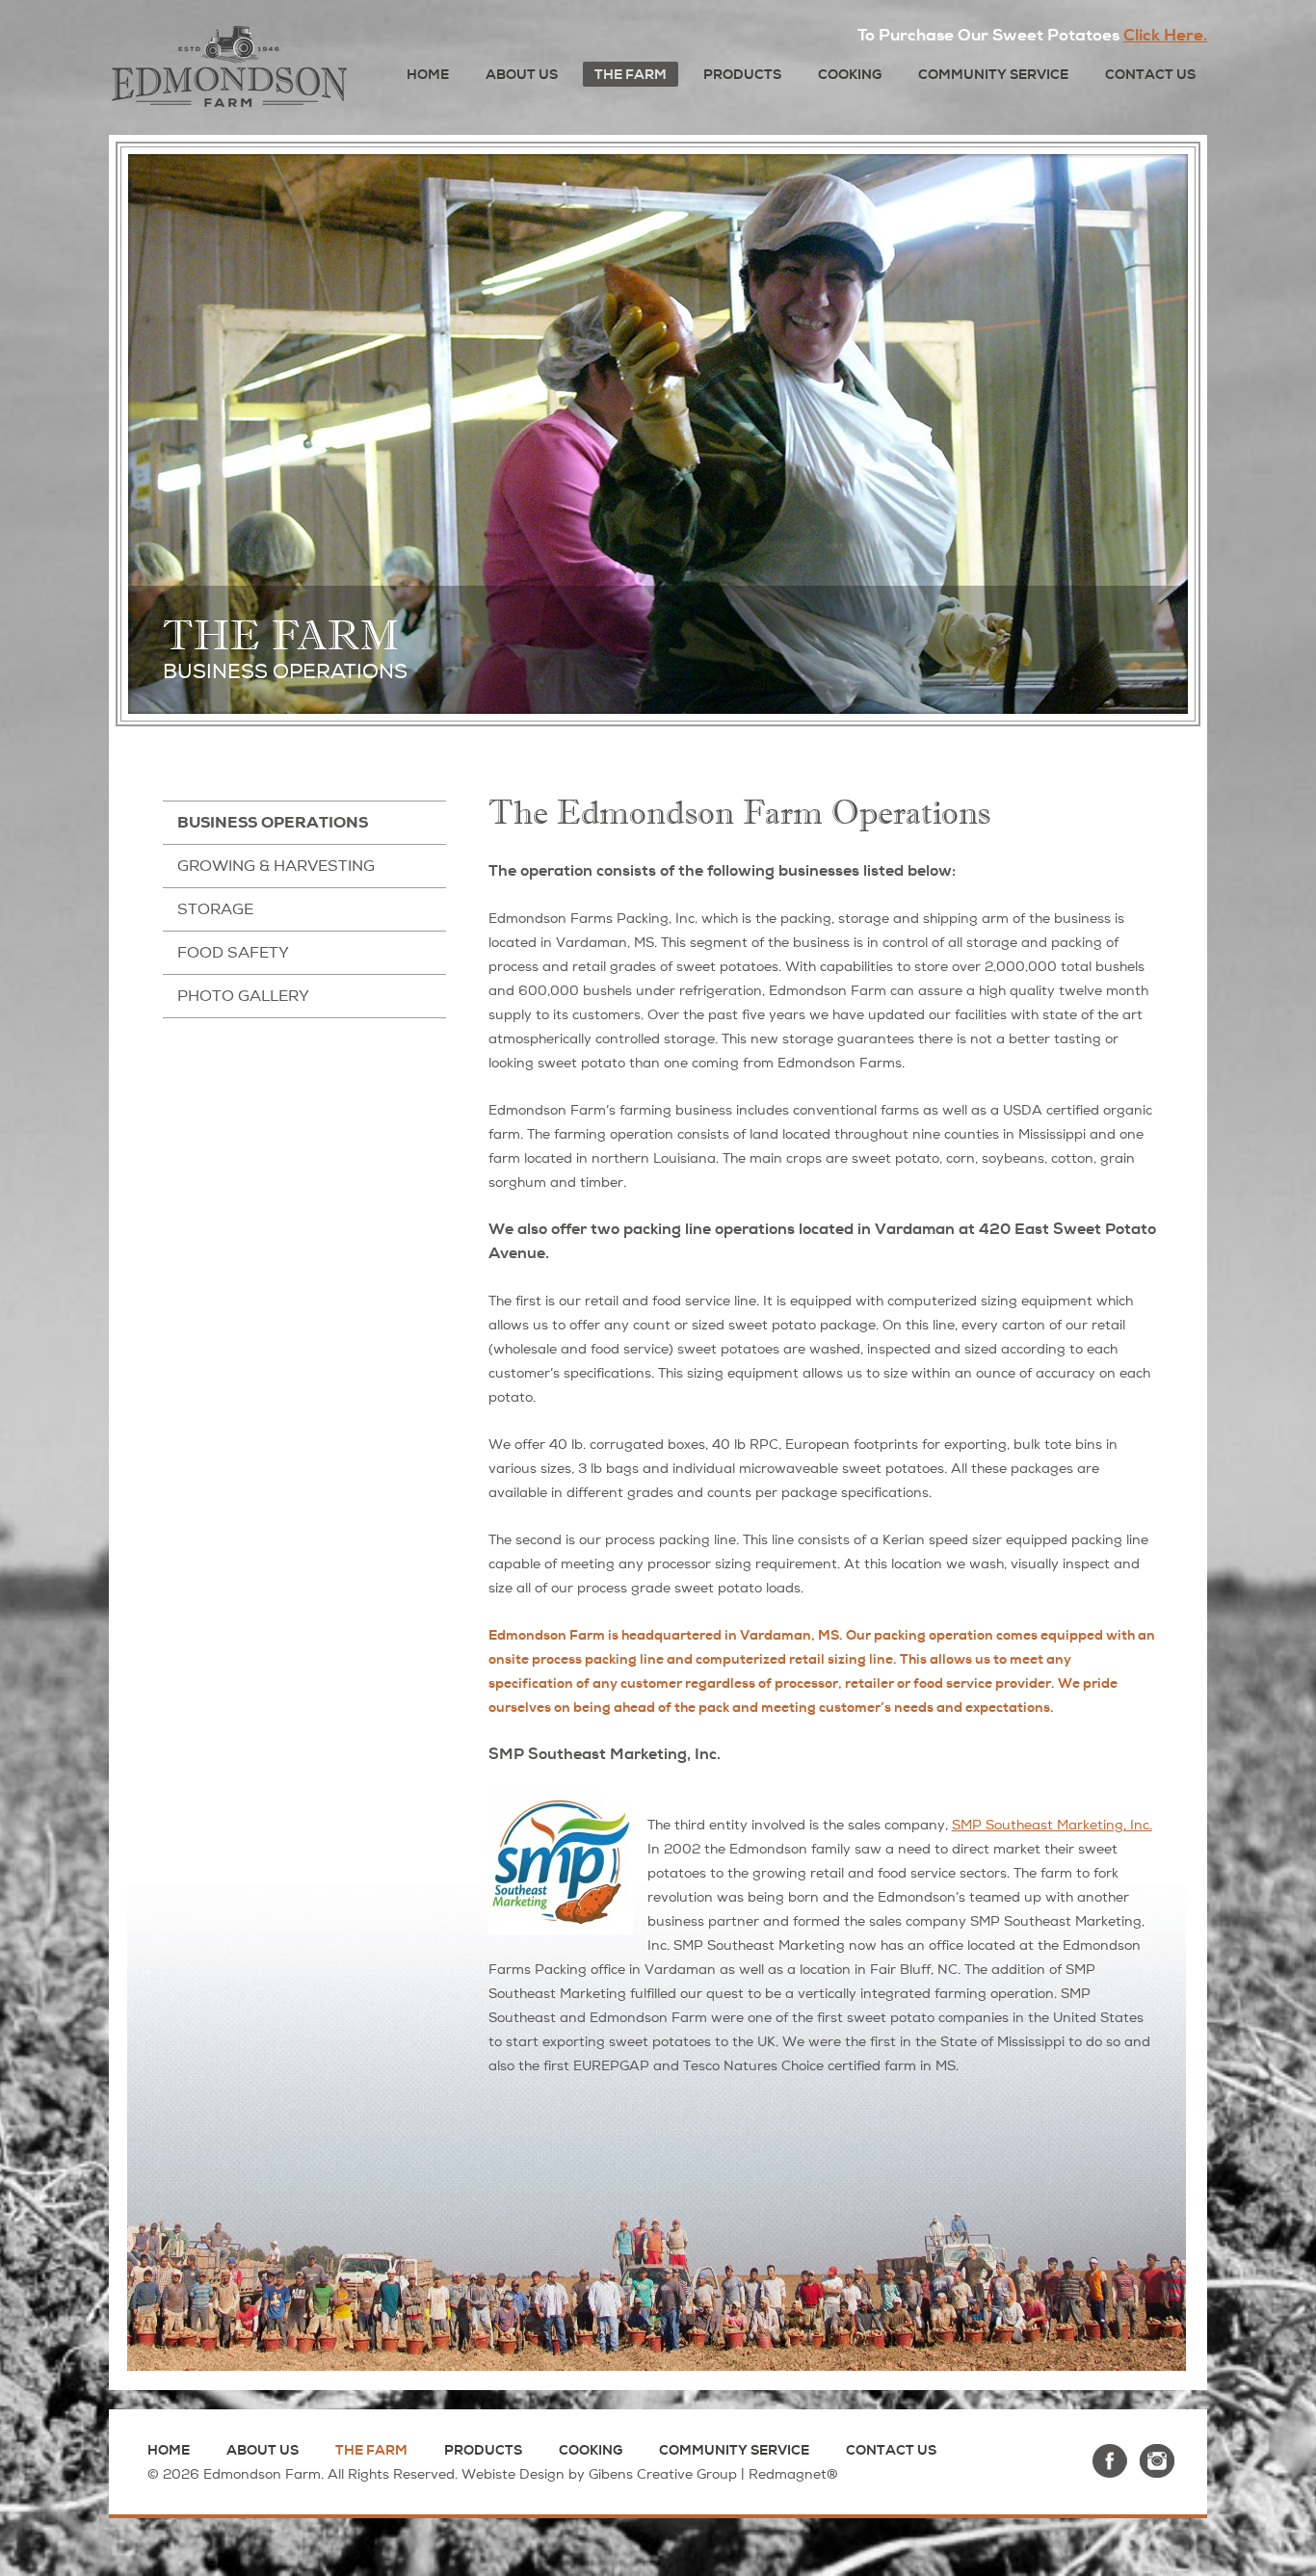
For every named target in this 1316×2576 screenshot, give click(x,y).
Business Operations (273, 822)
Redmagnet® (793, 2474)
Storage (215, 909)
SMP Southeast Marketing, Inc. (1052, 1825)
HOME (428, 75)
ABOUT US (522, 75)
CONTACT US (1150, 75)
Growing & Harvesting (276, 866)
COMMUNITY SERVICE (993, 75)
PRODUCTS (742, 75)
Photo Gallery (243, 996)
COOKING (850, 75)
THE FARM (631, 75)
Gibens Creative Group (663, 2474)
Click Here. (1165, 35)
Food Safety (233, 953)
